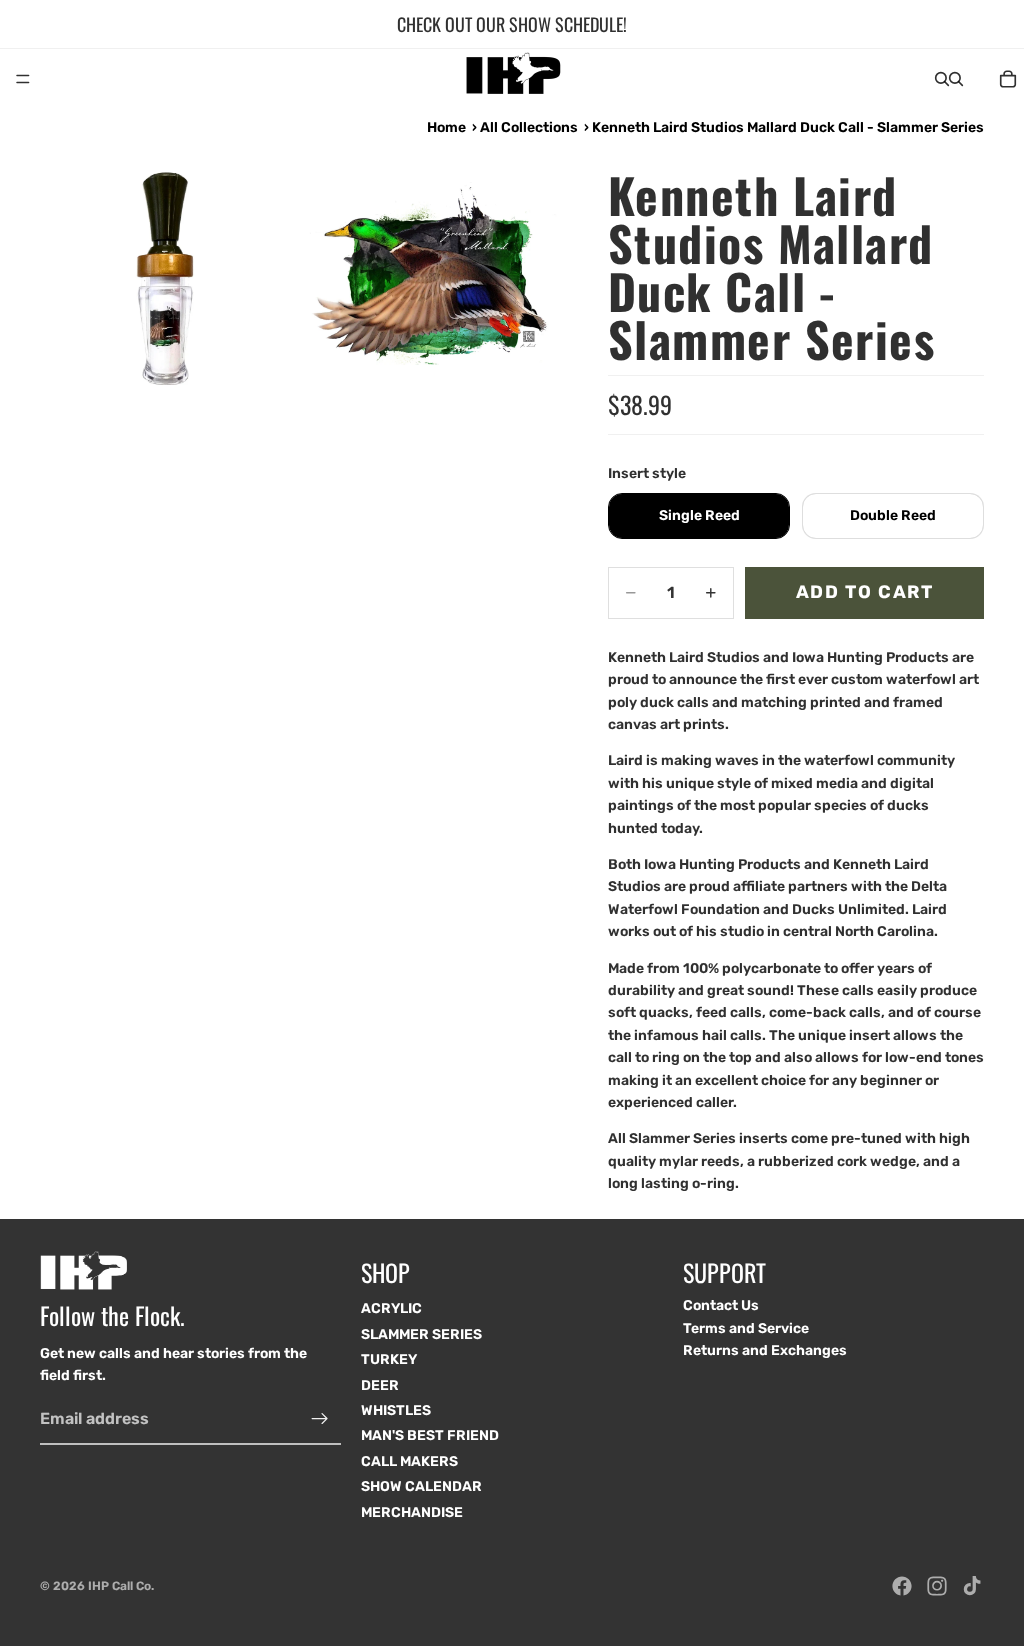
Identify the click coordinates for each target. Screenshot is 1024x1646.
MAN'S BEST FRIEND (430, 1436)
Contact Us (721, 1306)
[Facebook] (902, 1586)
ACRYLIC (391, 1309)
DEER (380, 1385)
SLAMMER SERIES (421, 1334)
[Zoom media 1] (169, 276)
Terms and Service (746, 1328)
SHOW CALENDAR (421, 1487)
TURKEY (389, 1360)
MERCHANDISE (412, 1512)
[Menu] (23, 79)
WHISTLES (396, 1410)
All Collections (529, 127)
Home (446, 127)
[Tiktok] (972, 1586)
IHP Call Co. (121, 1586)
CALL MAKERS (409, 1461)
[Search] (942, 79)
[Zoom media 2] (431, 276)
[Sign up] (320, 1419)
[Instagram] (937, 1586)
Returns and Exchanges (765, 1351)
